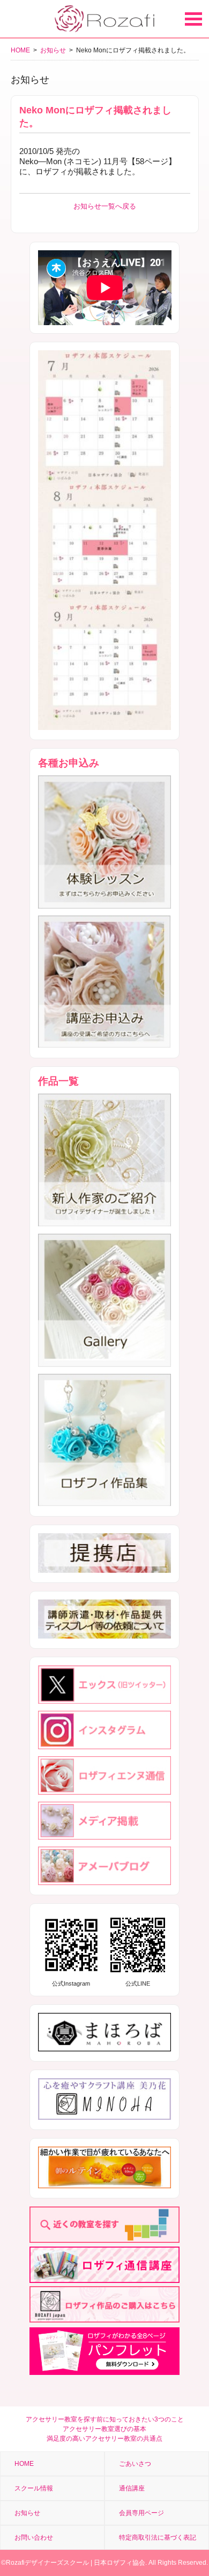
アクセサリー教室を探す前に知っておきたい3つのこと (105, 2419)
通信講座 (132, 2488)
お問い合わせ (34, 2537)
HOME (20, 50)
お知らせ (53, 50)
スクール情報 (34, 2488)
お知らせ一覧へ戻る (105, 206)
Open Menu (193, 19)
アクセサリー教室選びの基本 (104, 2429)
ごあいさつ (135, 2464)
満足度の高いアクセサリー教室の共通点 (104, 2439)
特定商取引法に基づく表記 (158, 2537)
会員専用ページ (141, 2513)
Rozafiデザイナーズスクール (47, 2563)
